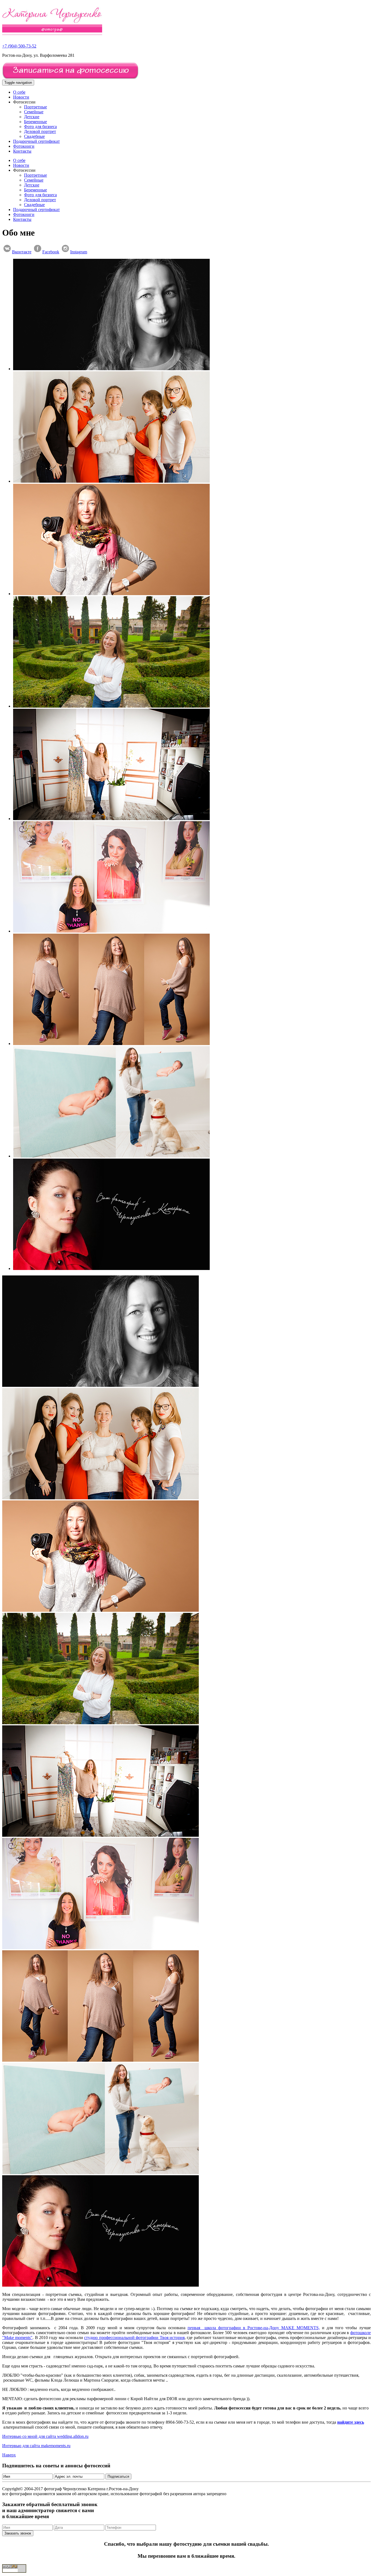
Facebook (51, 252)
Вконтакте (22, 252)
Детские (32, 117)
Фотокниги (24, 146)
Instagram (79, 252)
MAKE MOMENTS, (301, 2328)
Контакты (22, 151)
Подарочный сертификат (36, 141)
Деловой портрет (40, 131)
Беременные (35, 122)
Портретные (35, 107)
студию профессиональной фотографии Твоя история (134, 2338)
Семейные (34, 112)
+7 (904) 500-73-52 (19, 46)
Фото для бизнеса (40, 127)
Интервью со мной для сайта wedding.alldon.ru (45, 2436)
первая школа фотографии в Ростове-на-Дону (234, 2328)
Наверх (9, 2455)
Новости (21, 97)
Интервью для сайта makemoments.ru (36, 2446)
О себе (19, 92)
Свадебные (34, 136)
